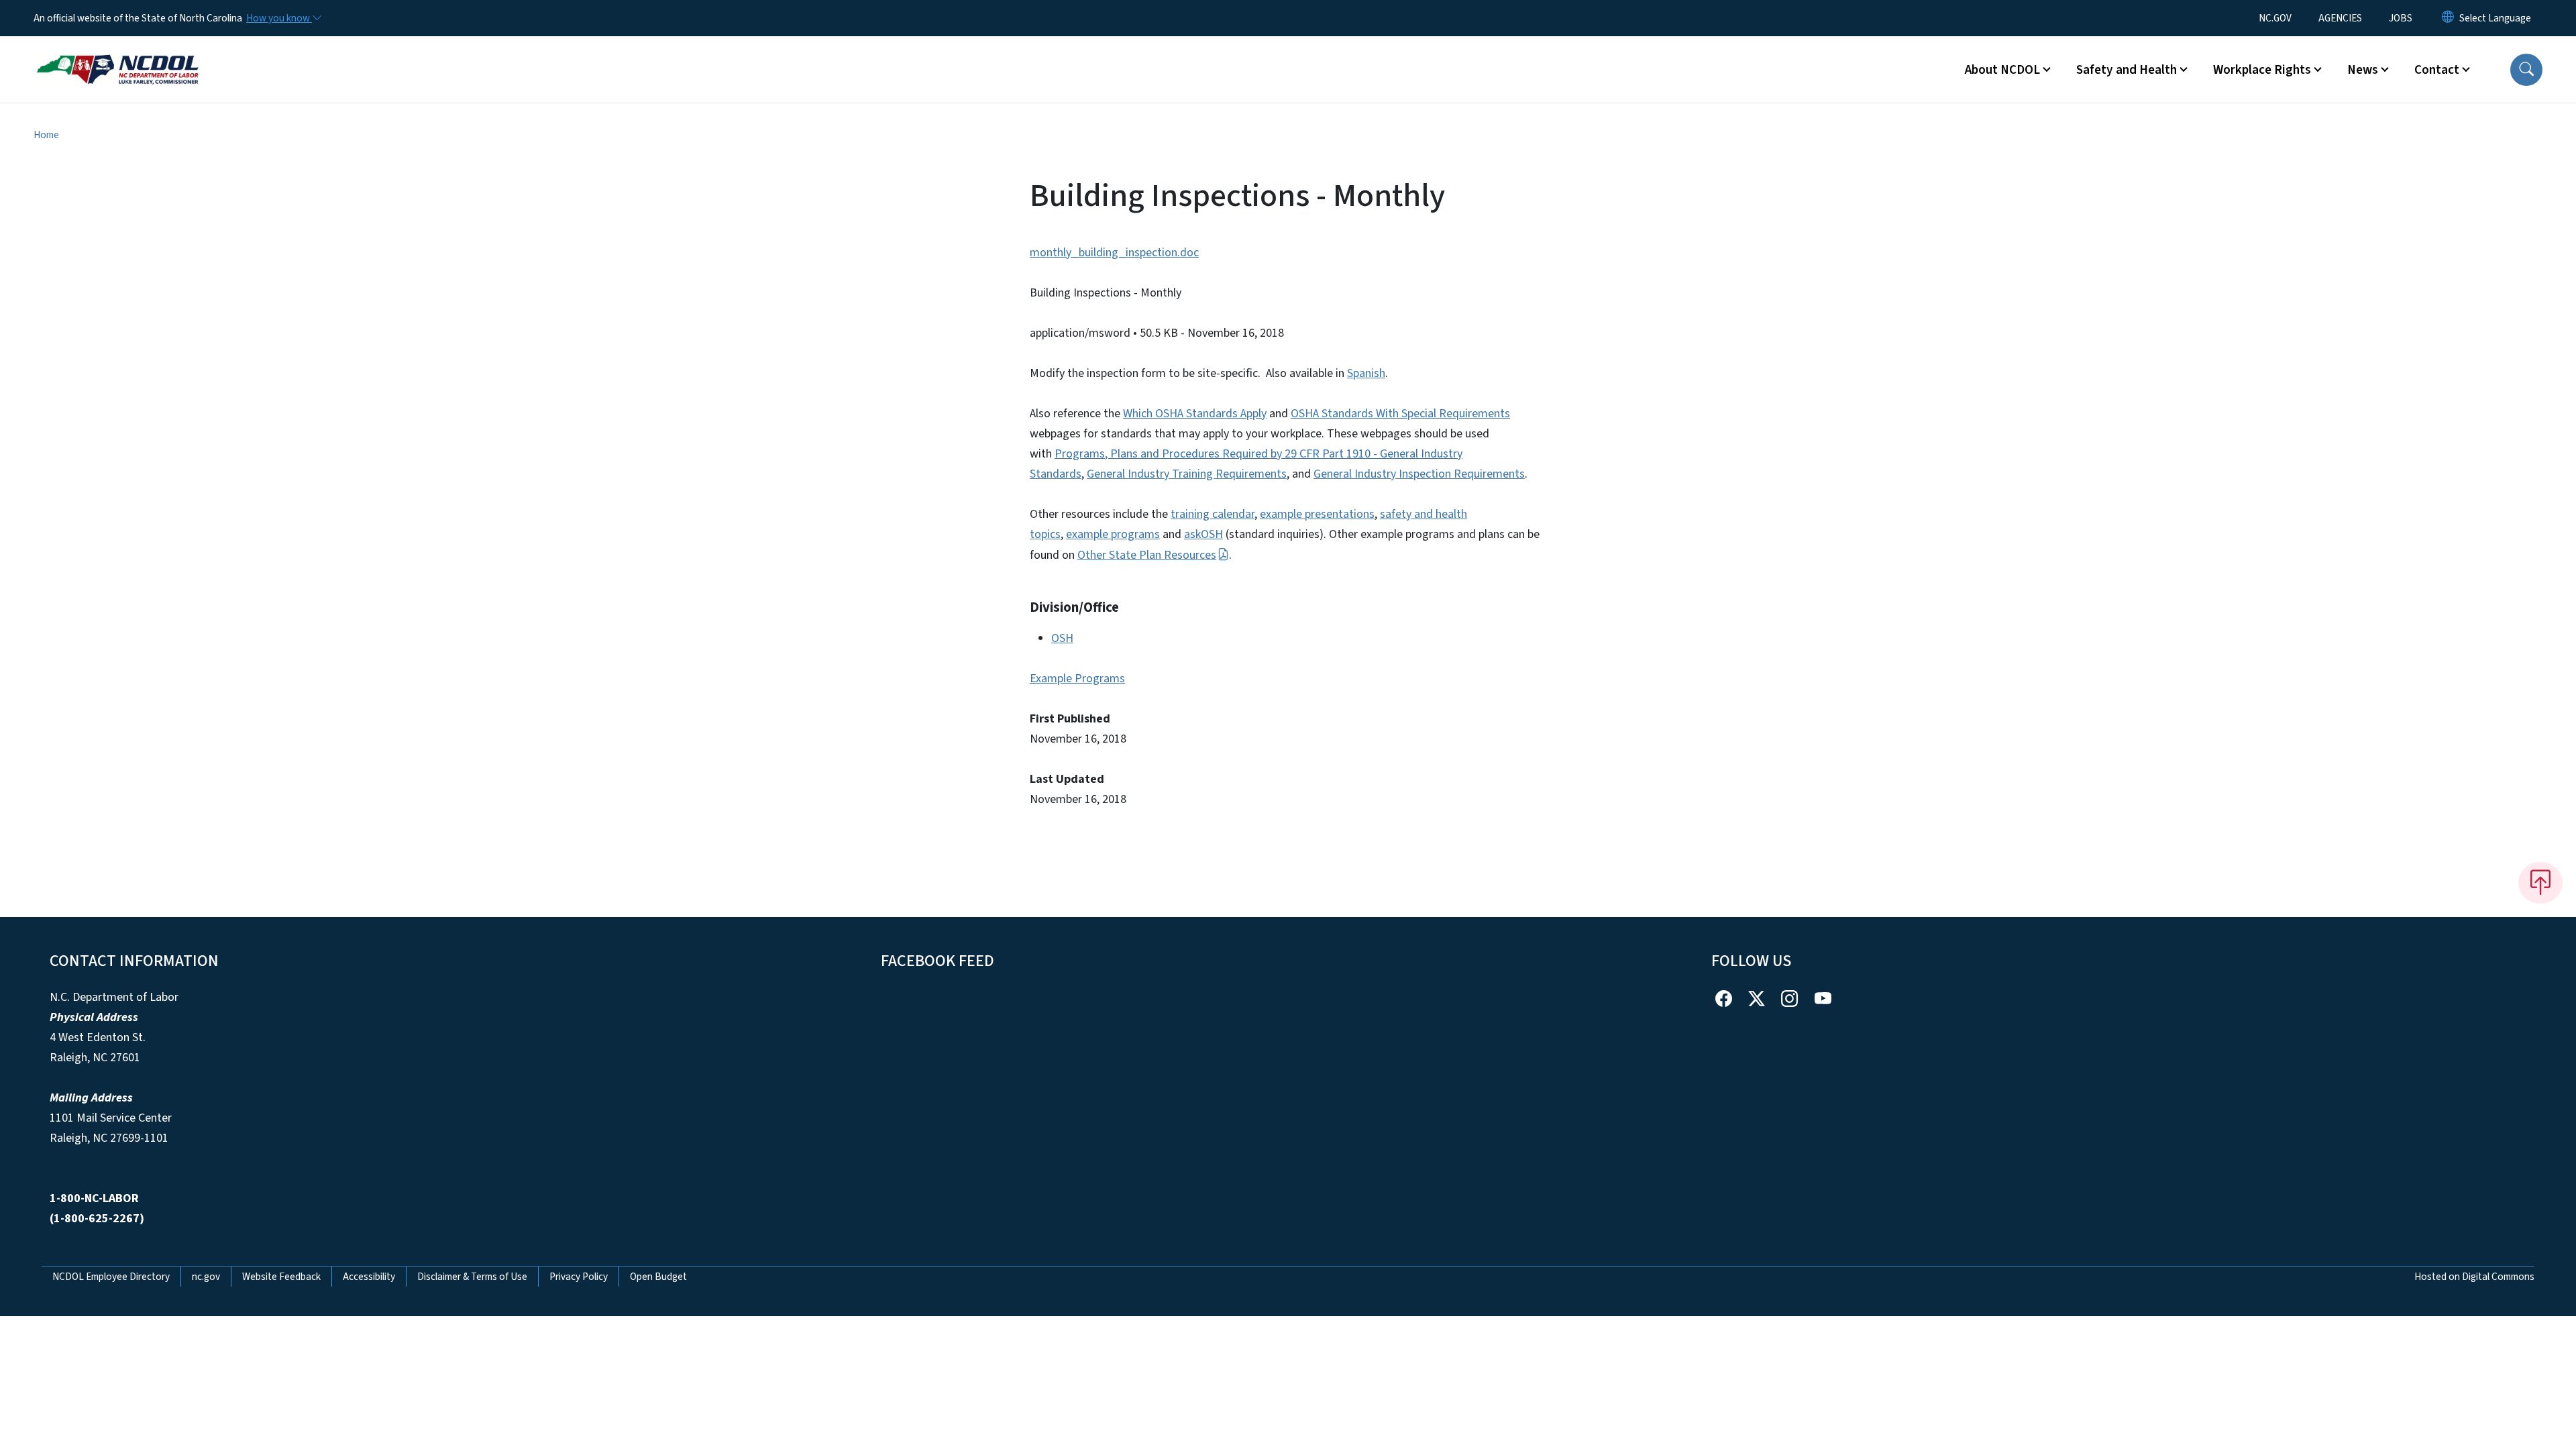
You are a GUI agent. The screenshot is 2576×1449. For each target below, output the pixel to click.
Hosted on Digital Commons (2474, 1277)
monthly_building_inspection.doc (1114, 253)
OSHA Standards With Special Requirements (1400, 414)
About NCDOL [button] (2002, 70)
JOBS (2401, 18)
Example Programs (1077, 679)
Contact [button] (2437, 70)
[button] (2526, 70)
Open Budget (658, 1277)
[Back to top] (2540, 883)
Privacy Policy (579, 1277)
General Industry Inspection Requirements (1419, 474)
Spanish (1366, 373)
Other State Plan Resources (1147, 555)
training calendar (1213, 514)
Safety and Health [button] (2127, 70)
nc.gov (206, 1277)
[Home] (117, 54)
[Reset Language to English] (2448, 18)
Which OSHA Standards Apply (1195, 414)
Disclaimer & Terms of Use (472, 1277)
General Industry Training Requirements (1187, 474)
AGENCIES (2340, 18)
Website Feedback (281, 1277)
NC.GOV (2275, 18)
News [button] (2363, 70)
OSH (1062, 638)
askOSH (1203, 534)
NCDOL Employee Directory (111, 1277)
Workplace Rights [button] (2262, 70)
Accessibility (369, 1277)
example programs (1113, 534)
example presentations (1317, 514)
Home (46, 135)
